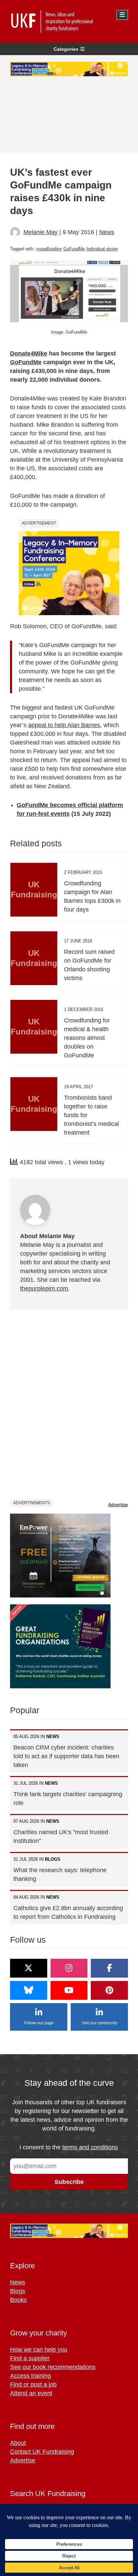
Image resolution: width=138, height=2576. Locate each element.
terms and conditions (90, 2147)
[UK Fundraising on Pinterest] (109, 1990)
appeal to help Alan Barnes (64, 725)
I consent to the (69, 2147)
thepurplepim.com (44, 1289)
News (107, 232)
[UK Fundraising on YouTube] (69, 1990)
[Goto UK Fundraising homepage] (67, 22)
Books (18, 2300)
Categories (66, 49)
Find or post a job (33, 2384)
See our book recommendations (53, 2367)
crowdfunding (49, 249)
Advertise (118, 1505)
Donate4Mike (29, 353)
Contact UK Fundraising (42, 2452)
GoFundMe (74, 249)
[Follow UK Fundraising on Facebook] (109, 1968)
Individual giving (102, 249)
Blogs (18, 2291)
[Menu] (122, 15)
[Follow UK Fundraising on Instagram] (69, 1968)
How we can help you (39, 2350)
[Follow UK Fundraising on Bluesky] (29, 1990)
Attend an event (31, 2393)
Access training (30, 2376)
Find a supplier (30, 2358)
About (18, 2443)
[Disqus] (69, 1404)
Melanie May (41, 232)
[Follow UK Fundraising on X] (29, 1968)
